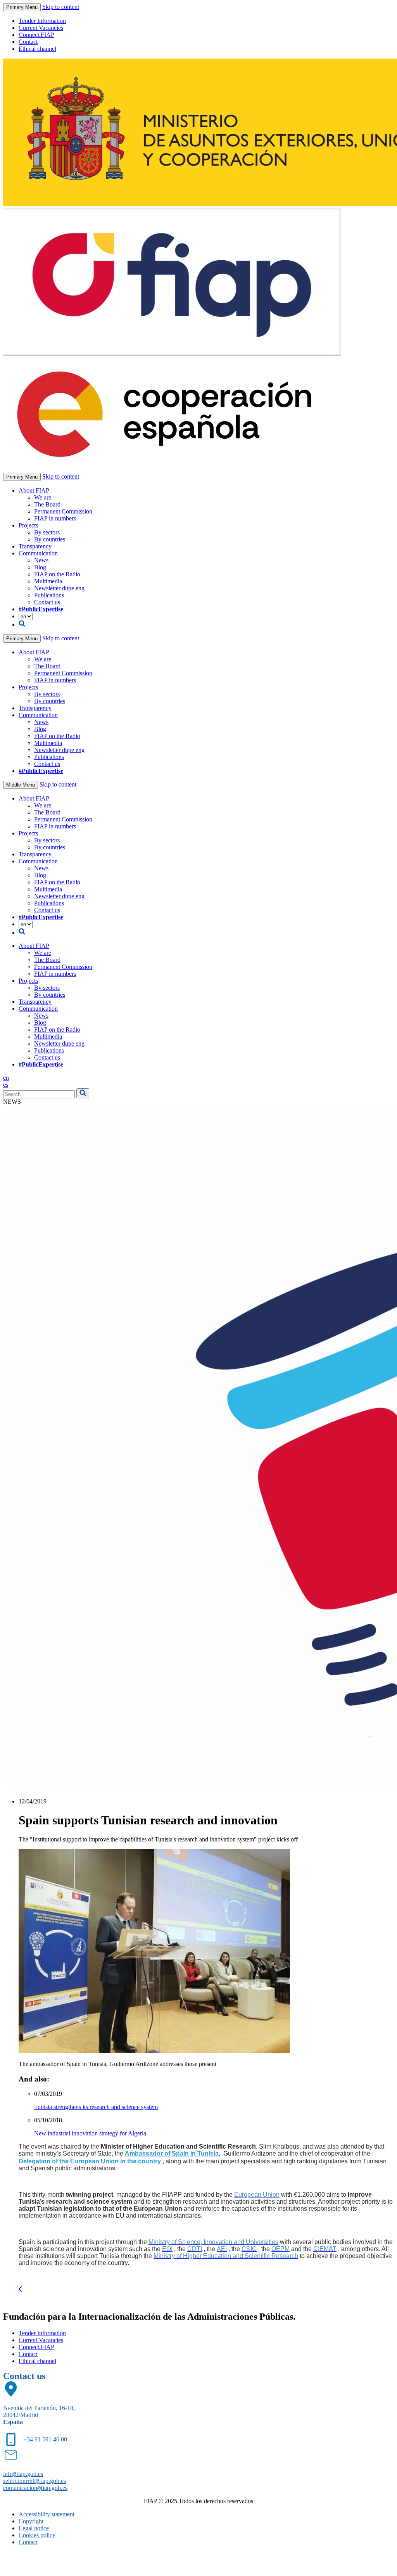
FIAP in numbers (55, 518)
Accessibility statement (47, 2514)
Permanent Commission (63, 511)
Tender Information (42, 21)
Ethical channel (37, 49)
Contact (28, 42)
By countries (50, 539)
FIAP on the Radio (57, 574)
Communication (38, 553)
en (6, 1078)
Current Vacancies (41, 28)
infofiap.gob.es (23, 2474)
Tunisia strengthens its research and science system (96, 2107)
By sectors (47, 532)
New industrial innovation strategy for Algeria (90, 2133)
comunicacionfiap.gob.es (35, 2488)
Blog (40, 567)
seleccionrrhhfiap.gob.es (35, 2481)
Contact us (47, 602)
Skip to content (61, 7)
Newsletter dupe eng (59, 588)
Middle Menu (21, 785)
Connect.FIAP (36, 35)
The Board (47, 504)
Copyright (31, 2521)
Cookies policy (37, 2535)
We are (43, 497)
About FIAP (34, 490)
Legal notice (34, 2528)
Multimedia (48, 581)
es (6, 1085)
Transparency (35, 546)
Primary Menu (22, 7)
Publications (49, 595)
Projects (28, 525)
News (41, 560)
